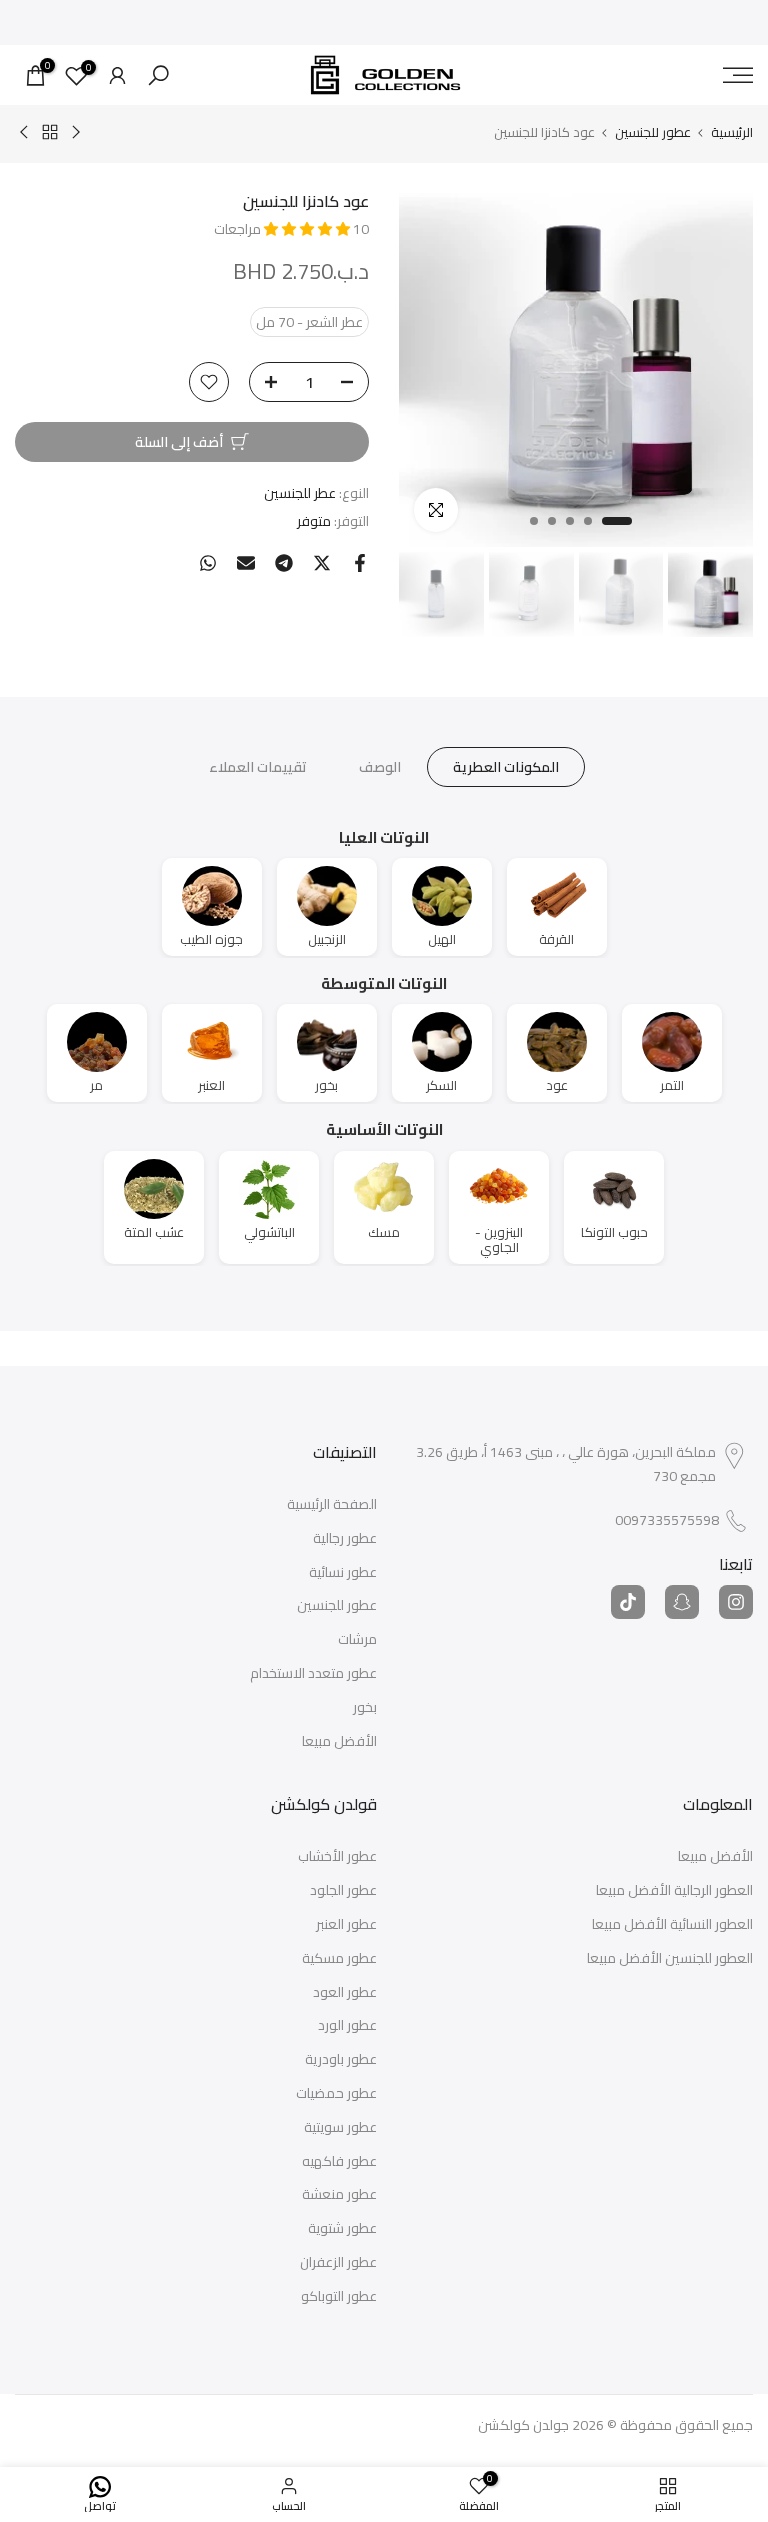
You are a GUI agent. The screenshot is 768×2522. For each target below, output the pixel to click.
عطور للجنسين (653, 132)
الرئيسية (732, 132)
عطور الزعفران (338, 2263)
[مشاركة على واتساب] (208, 563)
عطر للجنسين (300, 493)
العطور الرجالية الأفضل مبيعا (674, 1891)
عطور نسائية (343, 1573)
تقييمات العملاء (258, 766)
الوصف (380, 766)
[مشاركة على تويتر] (322, 563)
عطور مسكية (339, 1959)
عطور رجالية (345, 1539)
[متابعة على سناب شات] (682, 1602)
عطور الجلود (343, 1891)
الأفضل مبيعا (339, 1742)
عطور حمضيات (336, 2094)
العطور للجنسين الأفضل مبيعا (670, 1959)
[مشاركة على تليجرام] (284, 563)
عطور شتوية (342, 2229)
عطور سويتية (340, 2128)
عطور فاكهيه (339, 2162)
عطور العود (345, 1993)
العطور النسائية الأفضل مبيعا (672, 1925)
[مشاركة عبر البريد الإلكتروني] (246, 563)
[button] (308, 229)
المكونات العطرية (506, 766)
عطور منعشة (339, 2195)
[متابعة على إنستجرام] (736, 1602)
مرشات (357, 1640)
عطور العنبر (346, 1925)
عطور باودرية (341, 2060)
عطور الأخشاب (337, 1857)
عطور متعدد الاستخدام (313, 1674)
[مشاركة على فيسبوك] (360, 563)
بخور (365, 1708)
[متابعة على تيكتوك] (628, 1602)
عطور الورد (347, 2026)
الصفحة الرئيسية (332, 1505)
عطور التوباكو (339, 2297)
